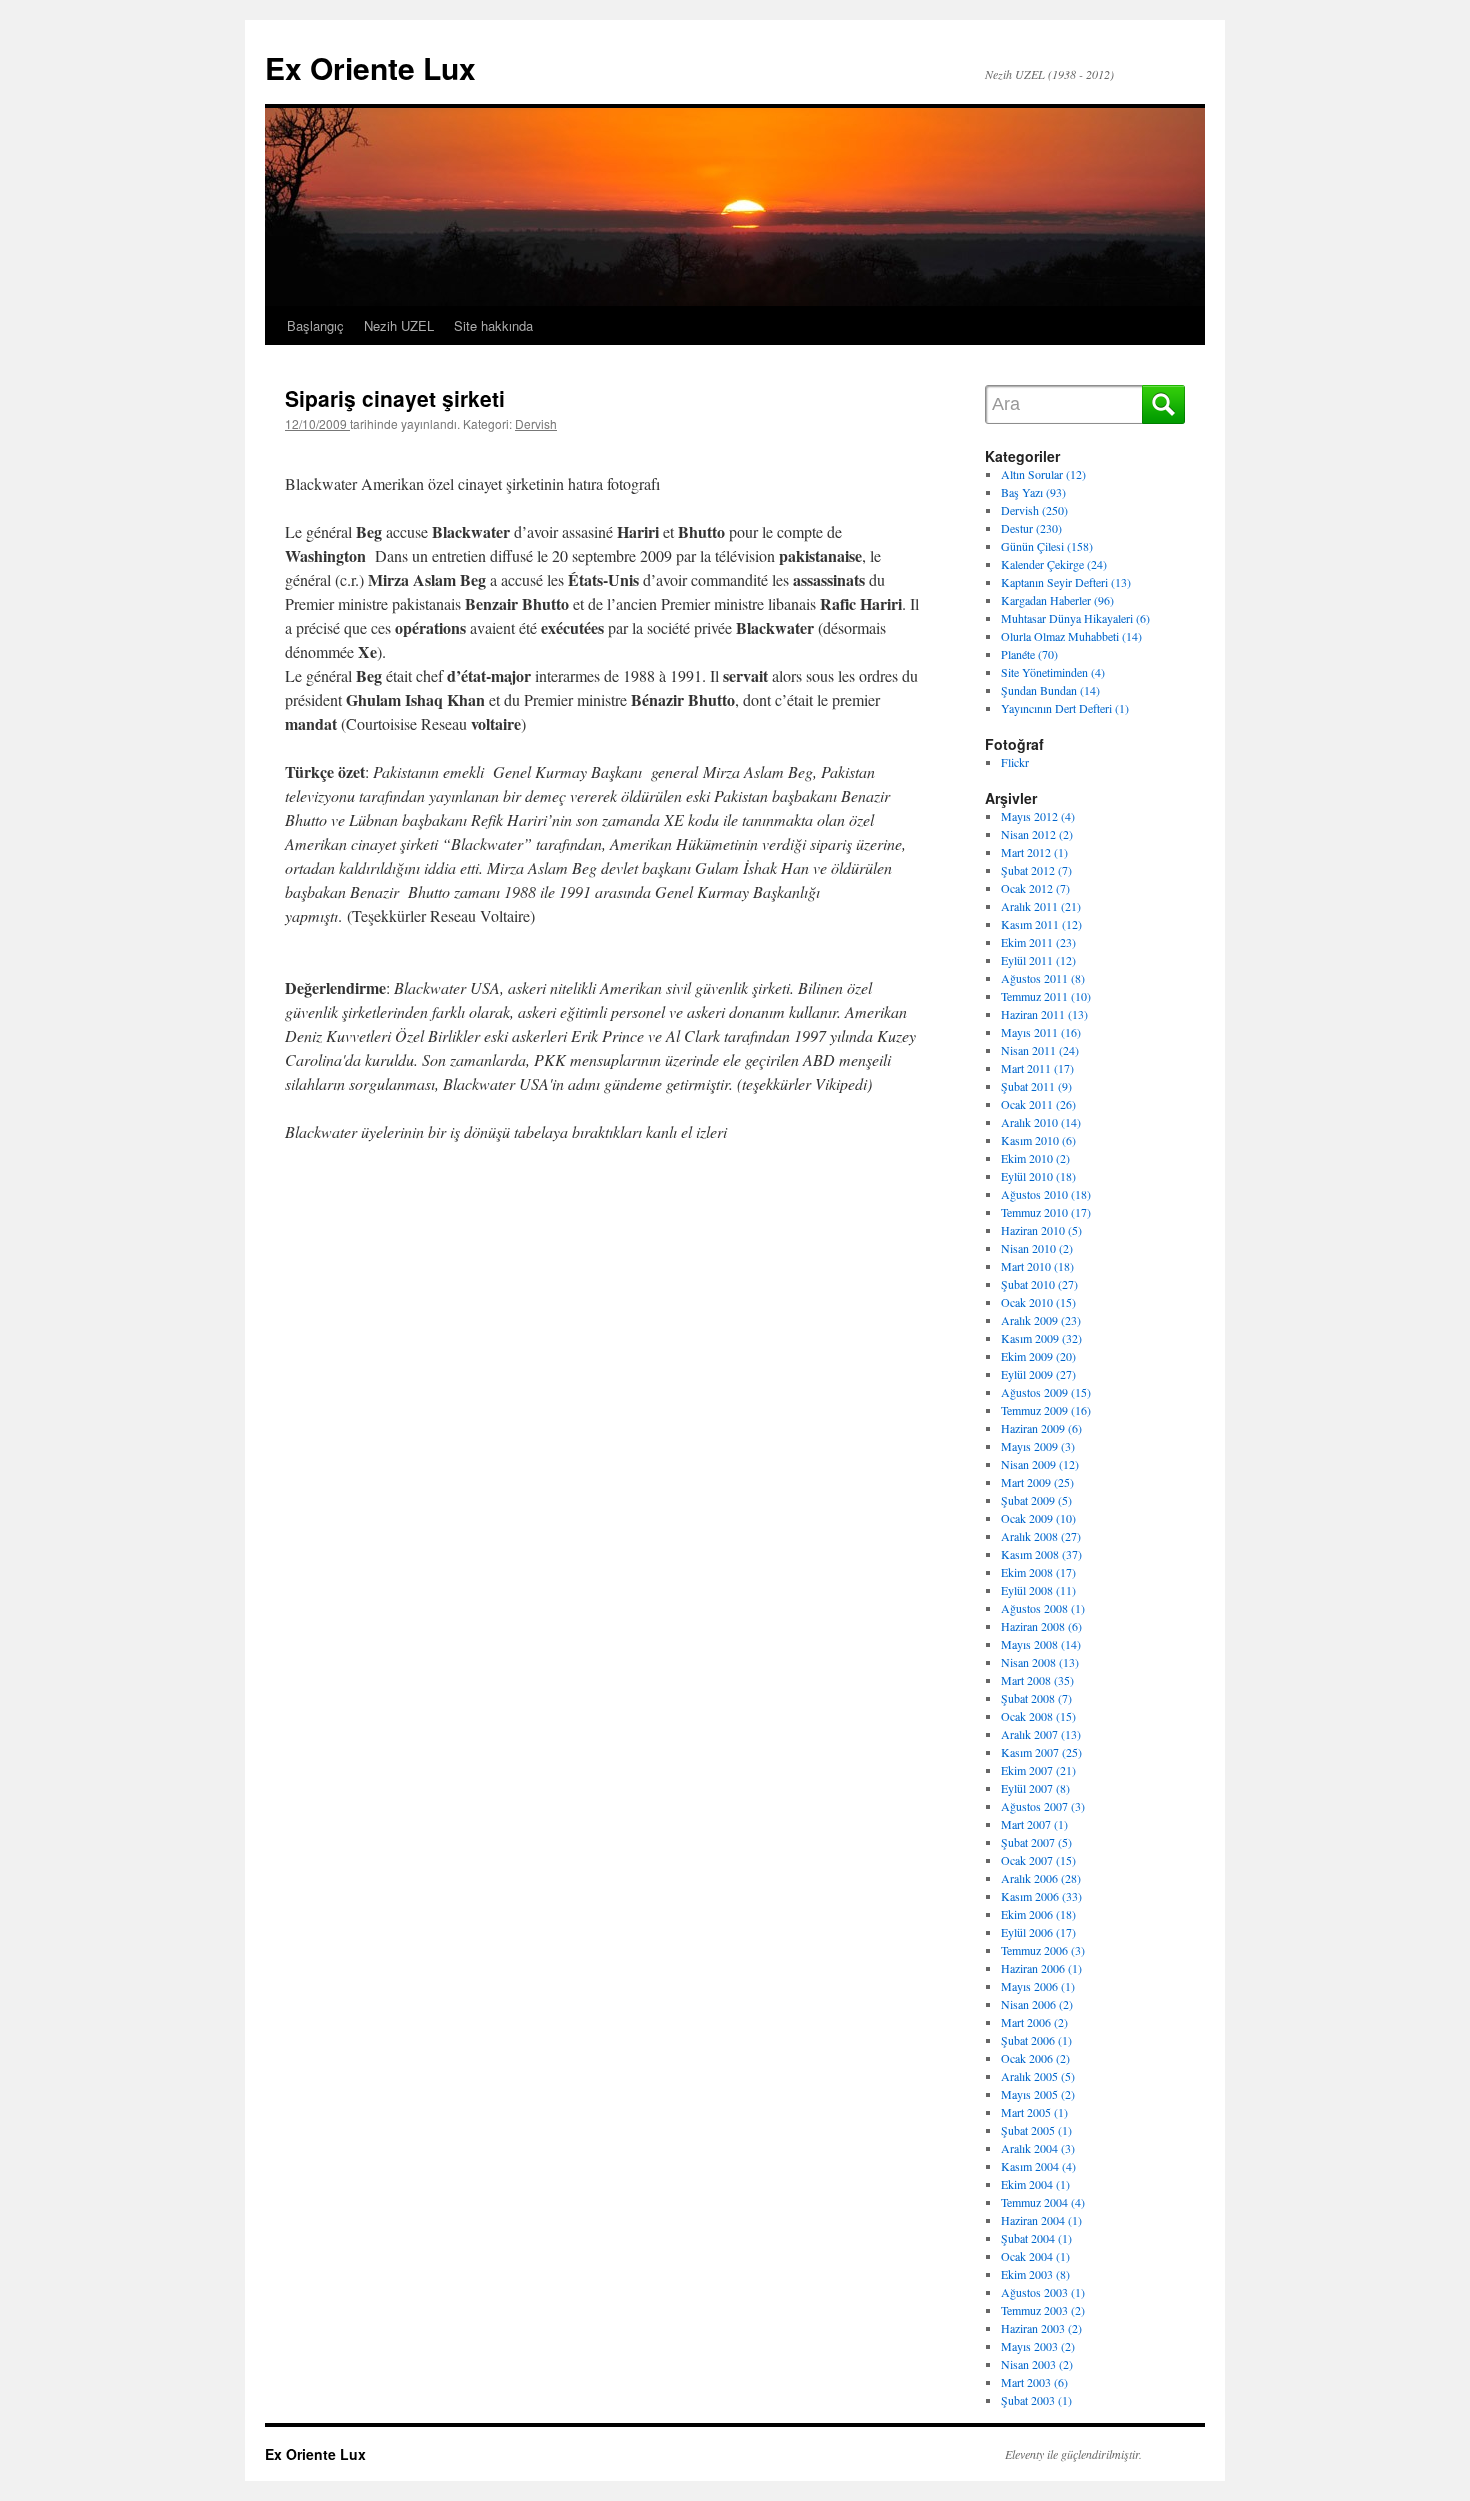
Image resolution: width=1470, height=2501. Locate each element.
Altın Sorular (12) (1043, 474)
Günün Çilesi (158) (1047, 546)
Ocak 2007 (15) (1038, 1860)
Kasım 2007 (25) (1041, 1752)
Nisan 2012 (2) (1037, 834)
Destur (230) (1031, 528)
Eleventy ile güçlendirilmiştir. (1073, 2454)
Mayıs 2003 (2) (1038, 2346)
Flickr (1015, 762)
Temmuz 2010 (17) (1046, 1212)
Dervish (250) (1034, 510)
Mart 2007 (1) (1034, 1824)
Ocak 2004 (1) (1035, 2256)
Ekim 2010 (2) (1035, 1158)
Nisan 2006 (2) (1037, 2004)
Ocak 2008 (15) (1038, 1716)
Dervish (536, 423)
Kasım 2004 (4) (1038, 2166)
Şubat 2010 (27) (1039, 1284)
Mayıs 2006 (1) (1038, 1986)
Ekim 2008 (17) (1038, 1572)
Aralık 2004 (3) (1038, 2148)
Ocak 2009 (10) (1038, 1518)
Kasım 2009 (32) (1041, 1338)
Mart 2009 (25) (1037, 1482)
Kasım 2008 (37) (1041, 1554)
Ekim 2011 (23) (1038, 942)
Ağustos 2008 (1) (1043, 1608)
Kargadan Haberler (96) (1057, 600)
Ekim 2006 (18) (1038, 1914)
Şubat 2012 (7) (1036, 870)
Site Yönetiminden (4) (1053, 672)
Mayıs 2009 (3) (1038, 1446)
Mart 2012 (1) (1034, 852)
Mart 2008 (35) (1037, 1680)
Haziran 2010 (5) (1041, 1230)
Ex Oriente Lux (370, 67)
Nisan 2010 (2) (1037, 1248)
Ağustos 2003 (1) (1043, 2292)
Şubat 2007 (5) (1036, 1842)
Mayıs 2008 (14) (1041, 1644)
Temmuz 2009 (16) (1046, 1410)
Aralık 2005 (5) (1038, 2076)
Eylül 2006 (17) (1038, 1932)
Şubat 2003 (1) (1036, 2400)
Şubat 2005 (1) (1036, 2130)
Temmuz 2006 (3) (1043, 1950)
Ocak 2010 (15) (1038, 1302)
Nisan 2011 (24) (1040, 1050)
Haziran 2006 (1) (1041, 1968)
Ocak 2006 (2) (1035, 2058)
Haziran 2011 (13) (1044, 1014)
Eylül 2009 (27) (1038, 1374)
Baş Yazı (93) (1033, 492)
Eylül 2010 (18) (1038, 1176)
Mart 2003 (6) (1034, 2382)
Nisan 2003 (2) (1037, 2364)
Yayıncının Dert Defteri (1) (1065, 708)
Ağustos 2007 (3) (1043, 1806)
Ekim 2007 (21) (1038, 1770)
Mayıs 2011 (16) (1041, 1032)
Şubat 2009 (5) (1036, 1500)
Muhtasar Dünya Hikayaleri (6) (1075, 618)
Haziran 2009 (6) (1041, 1428)
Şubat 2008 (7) (1036, 1698)
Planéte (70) (1029, 654)
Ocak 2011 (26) (1038, 1104)
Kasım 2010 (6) (1038, 1140)
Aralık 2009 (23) (1041, 1320)
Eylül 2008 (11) (1038, 1590)
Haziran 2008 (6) (1041, 1626)
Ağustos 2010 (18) (1046, 1194)
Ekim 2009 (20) (1038, 1356)
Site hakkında (493, 325)
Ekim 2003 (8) (1035, 2274)
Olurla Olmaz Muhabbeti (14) (1071, 636)
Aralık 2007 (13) (1041, 1734)
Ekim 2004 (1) (1035, 2184)
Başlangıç (315, 325)
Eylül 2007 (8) (1035, 1788)
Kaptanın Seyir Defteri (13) (1066, 582)
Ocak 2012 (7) (1035, 888)
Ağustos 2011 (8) (1043, 978)
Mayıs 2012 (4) (1038, 816)
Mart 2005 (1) (1034, 2112)
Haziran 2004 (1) (1041, 2220)
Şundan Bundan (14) (1050, 690)
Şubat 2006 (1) (1036, 2040)
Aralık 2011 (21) (1041, 906)
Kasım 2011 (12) (1041, 924)
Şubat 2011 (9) (1036, 1086)
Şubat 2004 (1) (1036, 2238)
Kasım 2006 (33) (1041, 1896)
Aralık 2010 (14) (1041, 1122)
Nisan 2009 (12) (1040, 1464)
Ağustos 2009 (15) (1046, 1392)
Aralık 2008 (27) (1041, 1536)
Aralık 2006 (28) (1041, 1878)
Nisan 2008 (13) (1040, 1662)
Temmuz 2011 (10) (1046, 996)
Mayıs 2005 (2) (1038, 2094)
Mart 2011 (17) (1037, 1068)
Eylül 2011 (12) (1038, 960)
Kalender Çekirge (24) (1054, 564)
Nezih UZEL (399, 325)
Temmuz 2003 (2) (1043, 2310)
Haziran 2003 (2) (1041, 2328)
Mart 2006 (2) (1034, 2022)
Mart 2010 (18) (1037, 1266)
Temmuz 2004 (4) (1043, 2202)
